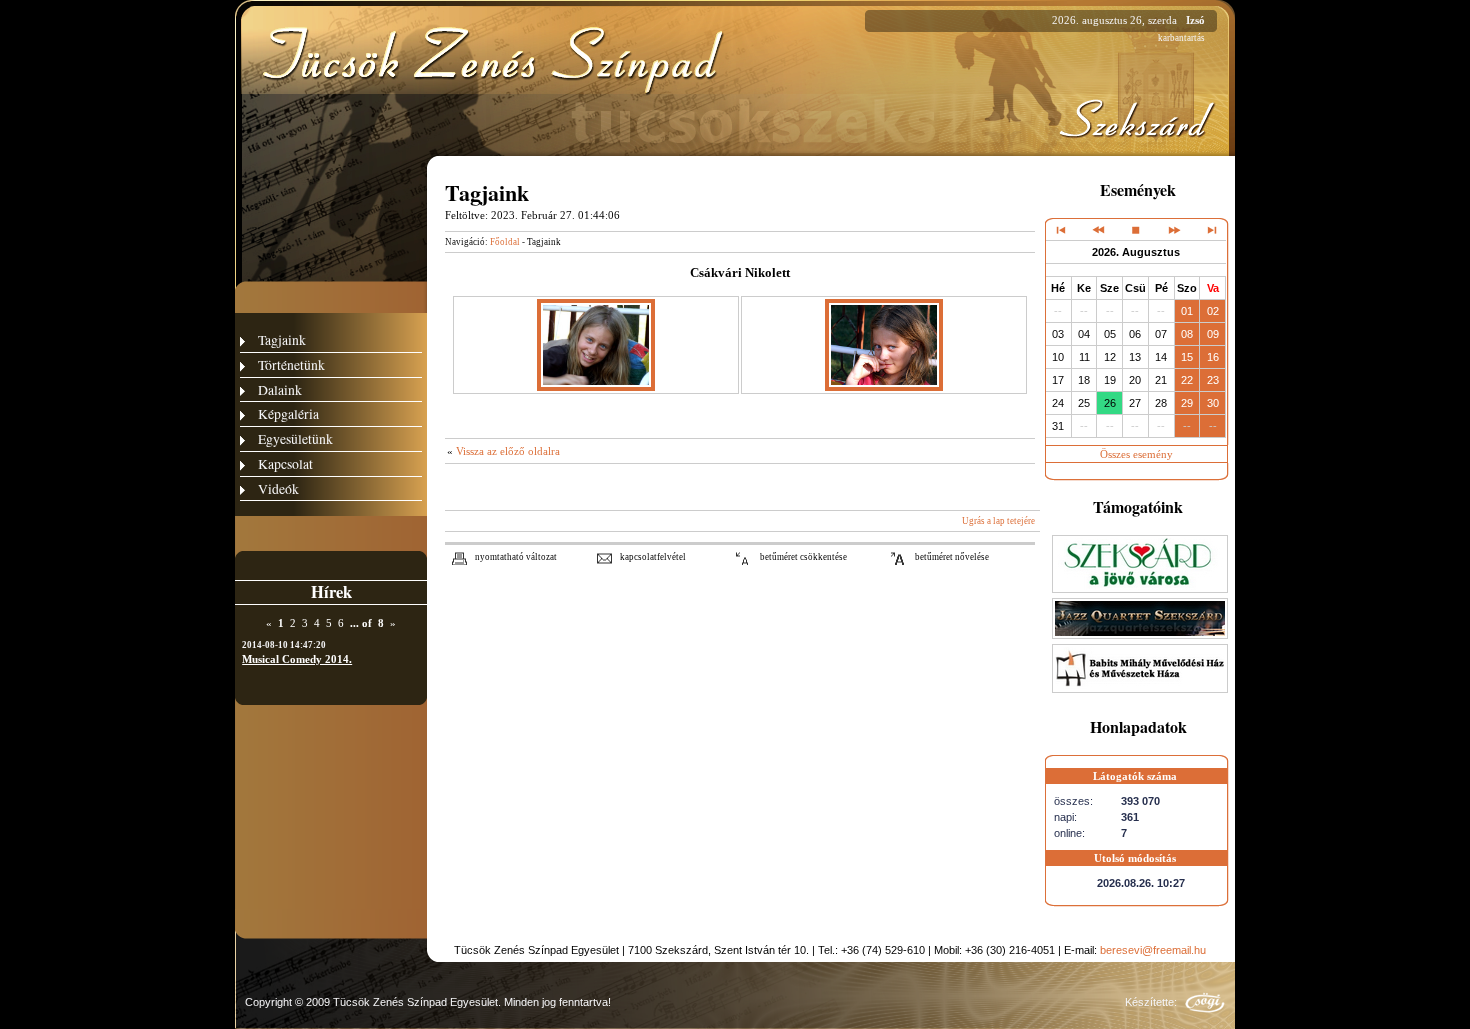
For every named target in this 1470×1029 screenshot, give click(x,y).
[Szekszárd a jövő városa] (1140, 589)
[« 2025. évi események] (1061, 229)
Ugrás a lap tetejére (998, 521)
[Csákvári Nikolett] (596, 387)
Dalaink (280, 389)
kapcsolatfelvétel (653, 557)
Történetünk (291, 364)
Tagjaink (282, 339)
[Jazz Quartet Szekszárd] (1140, 635)
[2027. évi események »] (1211, 229)
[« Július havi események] (1098, 229)
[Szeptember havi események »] (1173, 229)
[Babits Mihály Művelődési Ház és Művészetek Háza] (1140, 689)
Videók (278, 488)
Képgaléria (288, 413)
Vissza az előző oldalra (508, 451)
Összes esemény (1136, 454)
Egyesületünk (295, 438)
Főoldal (505, 242)
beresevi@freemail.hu (1153, 950)
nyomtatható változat (516, 557)
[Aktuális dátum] (1136, 229)
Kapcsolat (285, 463)
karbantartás (1181, 38)
